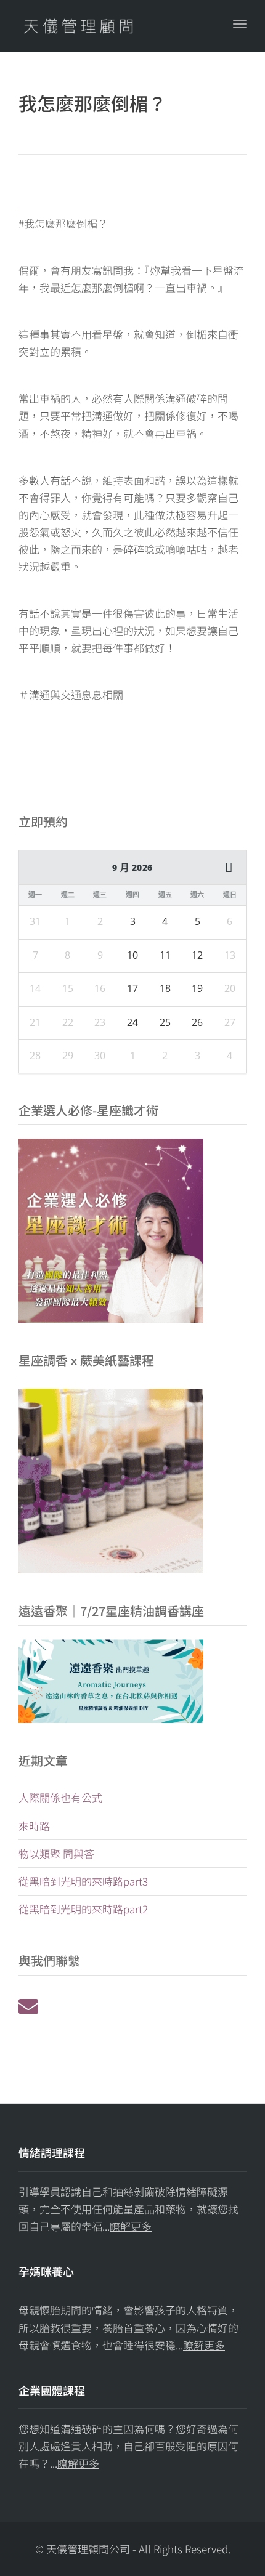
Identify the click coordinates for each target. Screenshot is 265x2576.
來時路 (34, 1826)
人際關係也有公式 (60, 1797)
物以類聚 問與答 (56, 1853)
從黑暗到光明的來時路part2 (83, 1909)
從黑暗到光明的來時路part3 (83, 1881)
